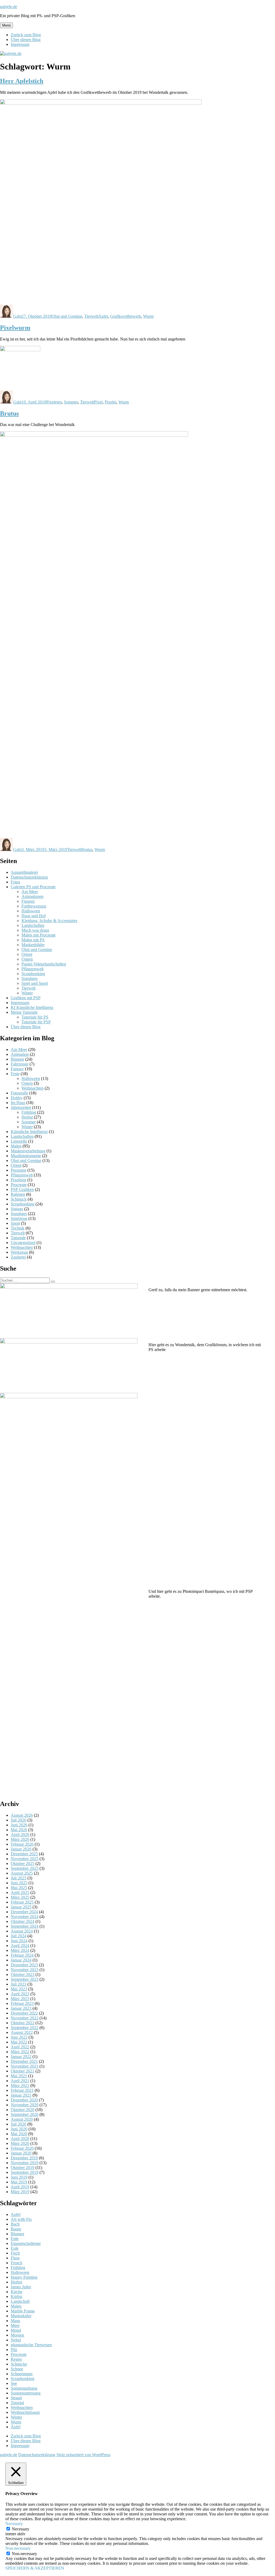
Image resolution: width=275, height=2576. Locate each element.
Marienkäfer (21, 2316)
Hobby (17, 1098)
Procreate (19, 1185)
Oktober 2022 (23, 2023)
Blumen (17, 1059)
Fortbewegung (34, 906)
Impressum (20, 44)
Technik (18, 1228)
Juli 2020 (19, 2124)
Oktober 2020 (23, 2110)
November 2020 (25, 2105)
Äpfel (16, 2427)
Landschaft (20, 2301)
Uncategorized (23, 1243)
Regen (16, 2359)
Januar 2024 (21, 1960)
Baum (16, 2229)
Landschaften (33, 925)
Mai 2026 (19, 1830)
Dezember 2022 (24, 2013)
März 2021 (20, 2085)
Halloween (31, 911)
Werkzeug (19, 1252)
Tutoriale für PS (35, 1017)
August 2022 (22, 2032)
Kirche (17, 2292)
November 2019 (25, 2163)
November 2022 (25, 2018)
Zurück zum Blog (26, 35)
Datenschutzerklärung (29, 877)
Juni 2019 (19, 2177)
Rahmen (18, 1194)
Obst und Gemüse (67, 316)
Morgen (17, 2335)
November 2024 (25, 1917)
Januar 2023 (21, 2008)
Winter (27, 993)
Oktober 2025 (23, 1863)
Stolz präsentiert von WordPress (83, 2455)
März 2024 (20, 1950)
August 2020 (22, 2119)
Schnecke (19, 2364)
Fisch (15, 2253)
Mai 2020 (19, 2134)
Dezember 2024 (24, 1912)
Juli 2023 (19, 1984)
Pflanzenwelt (32, 969)
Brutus (9, 413)
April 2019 (20, 2187)
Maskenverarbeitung (28, 1151)
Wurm (148, 316)
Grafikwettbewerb (126, 316)
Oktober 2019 (23, 2168)
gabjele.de (9, 7)
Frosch (17, 2263)
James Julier (21, 2287)
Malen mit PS (33, 940)
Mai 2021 (19, 2076)
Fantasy (17, 1069)
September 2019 (25, 2172)
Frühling (29, 1112)
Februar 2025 (22, 1902)
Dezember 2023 (24, 1965)
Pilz (14, 2350)
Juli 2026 (19, 1820)
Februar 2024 (22, 1955)
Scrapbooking (33, 974)
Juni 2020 (19, 2129)
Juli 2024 (19, 1936)
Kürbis (17, 2296)
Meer (15, 2325)
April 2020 (20, 2139)
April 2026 (20, 1835)
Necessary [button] (14, 2524)
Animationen (32, 896)
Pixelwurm (15, 328)
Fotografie (19, 1093)
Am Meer (30, 892)
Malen (16, 1146)
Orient (27, 954)
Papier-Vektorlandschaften (44, 964)
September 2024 (25, 1926)
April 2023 (20, 1994)
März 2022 (20, 2052)
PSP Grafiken (22, 1189)
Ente (15, 2239)
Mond (16, 2330)
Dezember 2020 (24, 2100)
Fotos (15, 882)
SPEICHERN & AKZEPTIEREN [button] (35, 2568)
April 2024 (20, 1946)
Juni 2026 (19, 1825)
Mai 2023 (19, 1989)
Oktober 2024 (23, 1921)
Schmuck (19, 1199)
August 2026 (22, 1815)
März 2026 (20, 1839)
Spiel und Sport (35, 983)
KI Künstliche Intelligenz (32, 1007)
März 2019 (20, 2192)
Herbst (27, 1117)
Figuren (28, 901)
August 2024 (22, 1931)
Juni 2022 (19, 2037)
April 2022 (20, 2047)
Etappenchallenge (26, 2243)
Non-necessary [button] (18, 2548)
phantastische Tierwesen (31, 2345)
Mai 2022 (19, 2042)
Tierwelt (91, 316)
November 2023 (25, 1970)
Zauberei (18, 1257)
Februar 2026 (22, 1844)
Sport (15, 1223)
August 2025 (22, 1873)
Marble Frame (23, 2311)
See (14, 2383)
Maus (15, 2321)
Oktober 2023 (23, 1974)
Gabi (17, 316)
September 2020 (25, 2114)
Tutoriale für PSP (36, 1022)
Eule (15, 2248)
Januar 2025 (21, 1907)
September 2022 (25, 2028)
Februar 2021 (22, 2090)
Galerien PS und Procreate (33, 887)
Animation (20, 1054)
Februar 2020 (22, 2148)
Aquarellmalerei (24, 872)
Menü (6, 25)
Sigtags (17, 1209)
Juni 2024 (19, 1941)
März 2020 (20, 2143)
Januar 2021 (21, 2095)
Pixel (98, 402)
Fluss (15, 2258)
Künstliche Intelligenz (29, 1132)
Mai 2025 (19, 1888)
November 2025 (25, 1859)
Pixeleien (54, 402)
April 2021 (20, 2081)
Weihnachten (32, 1088)
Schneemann (22, 2374)
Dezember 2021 (24, 2061)
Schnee (17, 2369)
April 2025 (20, 1892)
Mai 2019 (19, 2182)
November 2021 (25, 2066)
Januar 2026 (21, 1849)
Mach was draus (35, 930)
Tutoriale (18, 1238)
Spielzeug (19, 1218)
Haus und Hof (34, 916)
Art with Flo (21, 2219)
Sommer (71, 402)
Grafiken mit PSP (26, 998)
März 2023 (20, 1999)
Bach (15, 2224)
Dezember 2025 (24, 1854)
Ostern (27, 959)
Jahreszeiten (21, 1107)
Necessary (21, 2529)
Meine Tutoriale (24, 1012)
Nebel (16, 2340)
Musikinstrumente (26, 1156)
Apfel (103, 316)
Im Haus (18, 1103)
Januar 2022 (21, 2057)
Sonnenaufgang (24, 2388)
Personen (19, 1170)
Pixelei (111, 402)
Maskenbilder (33, 945)
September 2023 (25, 1979)
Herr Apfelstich (22, 81)
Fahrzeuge (20, 1064)
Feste (15, 1074)
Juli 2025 (19, 1878)
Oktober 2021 (23, 2071)
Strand (16, 2398)
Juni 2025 (19, 1883)
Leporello (19, 1141)
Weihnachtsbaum (25, 2412)
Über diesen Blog (26, 40)
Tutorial (17, 2403)
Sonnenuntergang (26, 2393)
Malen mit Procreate (39, 935)
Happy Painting (24, 2277)
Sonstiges (30, 978)
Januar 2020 (21, 2153)
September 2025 (25, 1868)
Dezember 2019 (24, 2158)
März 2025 (20, 1897)
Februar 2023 (22, 2003)
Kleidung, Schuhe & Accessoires (49, 921)
